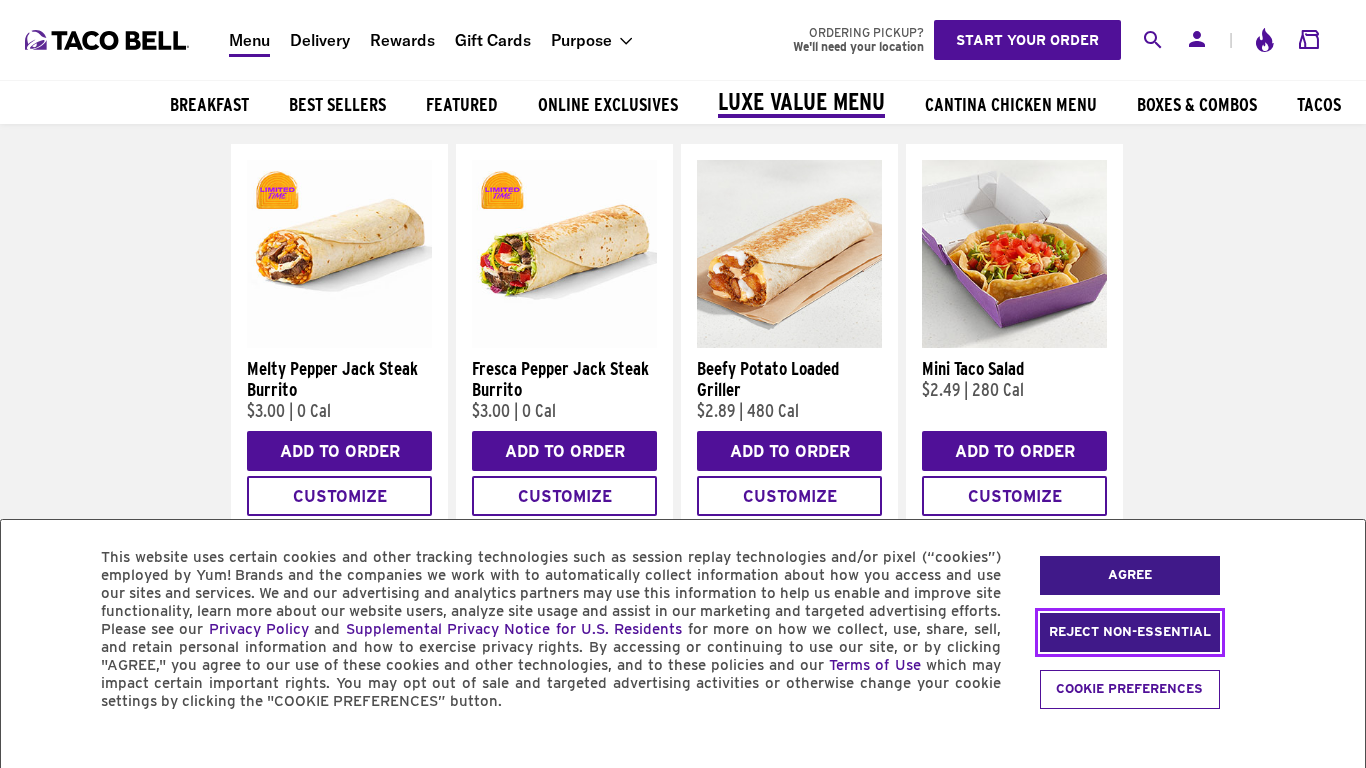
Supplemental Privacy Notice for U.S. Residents (514, 629)
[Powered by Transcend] (33, 746)
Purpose (581, 40)
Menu (249, 40)
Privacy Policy (259, 629)
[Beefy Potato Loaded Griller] (789, 343)
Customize (340, 496)
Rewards (402, 40)
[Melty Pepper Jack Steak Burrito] (339, 343)
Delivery (320, 40)
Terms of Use (874, 665)
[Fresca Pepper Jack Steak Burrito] (564, 343)
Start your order (1027, 40)
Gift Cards (493, 40)
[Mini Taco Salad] (1014, 343)
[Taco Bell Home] (109, 40)
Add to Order (340, 451)
